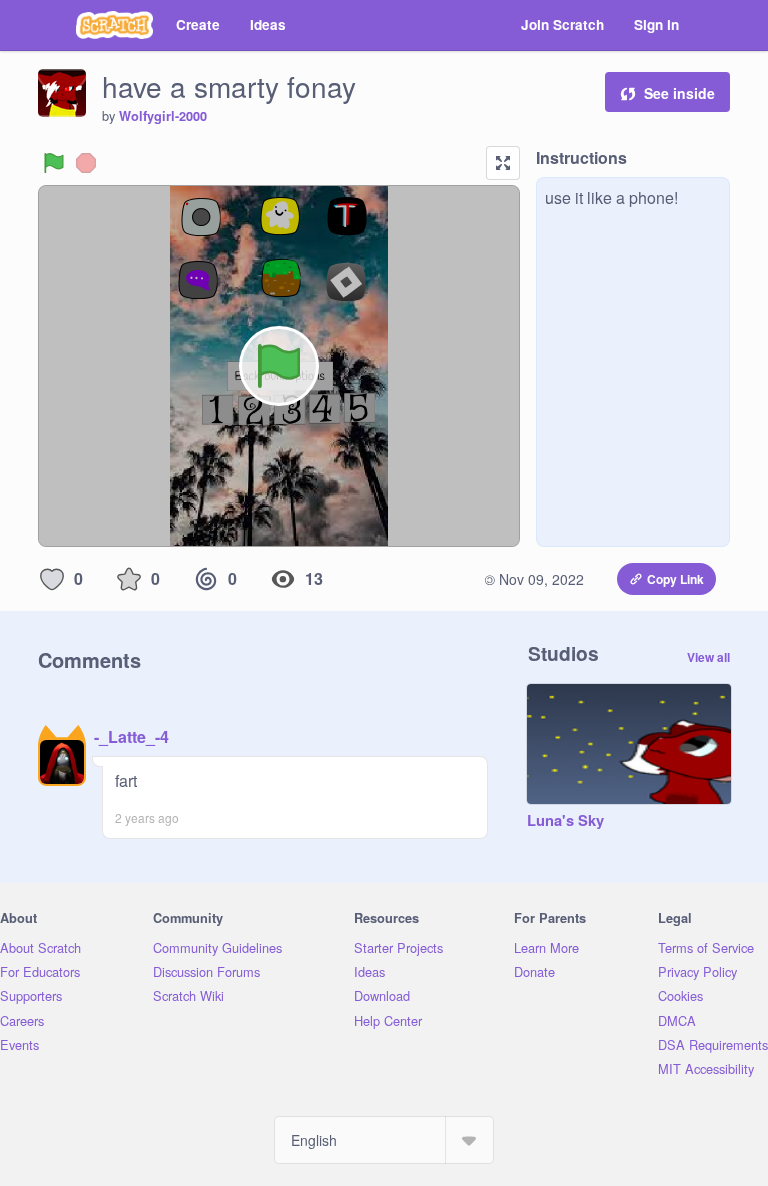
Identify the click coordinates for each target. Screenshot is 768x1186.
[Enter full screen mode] (503, 163)
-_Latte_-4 (131, 736)
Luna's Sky (565, 821)
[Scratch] (114, 25)
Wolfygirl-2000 (163, 116)
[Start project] (54, 163)
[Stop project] (86, 163)
